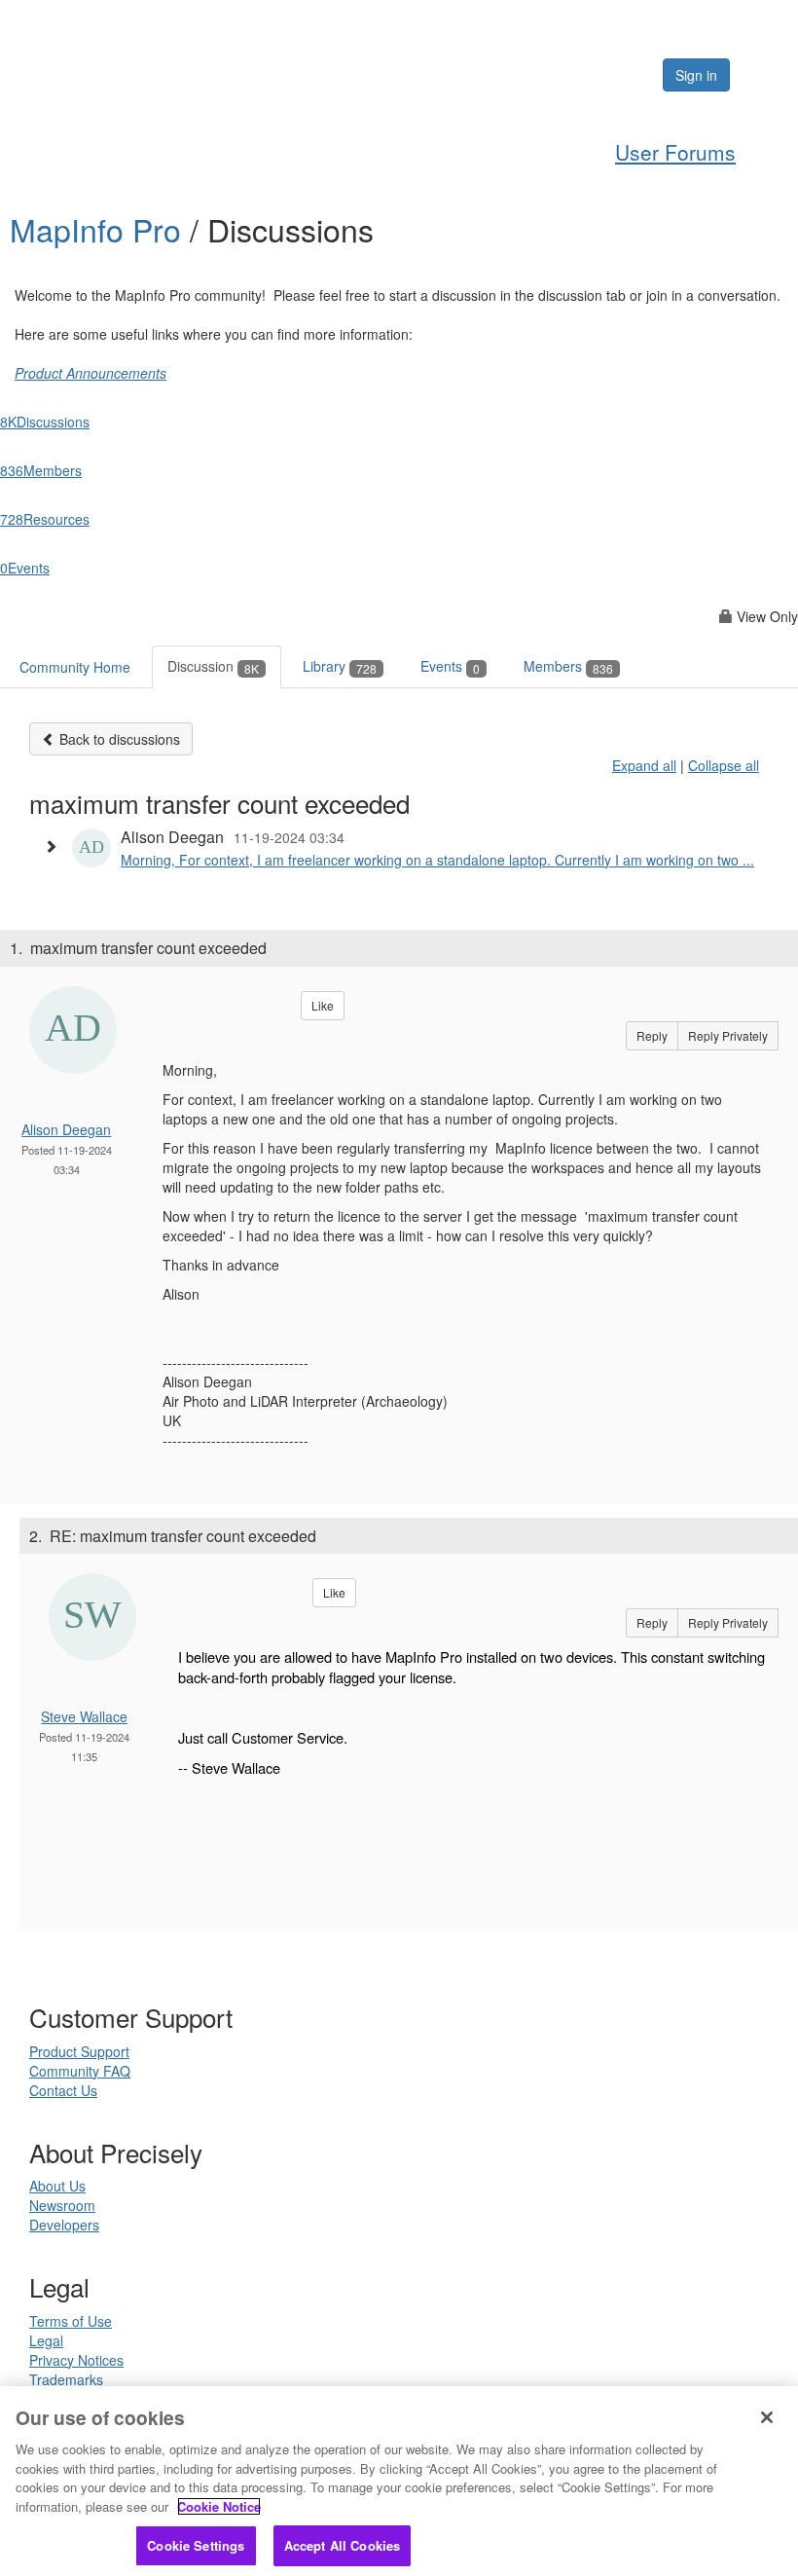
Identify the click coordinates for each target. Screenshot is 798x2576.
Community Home (75, 667)
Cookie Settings (196, 2545)
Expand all (644, 765)
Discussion (213, 666)
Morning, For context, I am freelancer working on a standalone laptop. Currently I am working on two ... (437, 860)
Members (568, 666)
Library (340, 666)
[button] (55, 846)
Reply (652, 1035)
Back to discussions (118, 739)
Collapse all (724, 765)
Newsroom (62, 2205)
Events (450, 666)
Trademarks (66, 2379)
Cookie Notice (219, 2506)
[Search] (588, 75)
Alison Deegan (66, 1129)
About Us (57, 2186)
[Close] (767, 2417)
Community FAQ (80, 2071)
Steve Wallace (84, 1716)
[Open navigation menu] (761, 75)
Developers (64, 2225)
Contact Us (63, 2090)
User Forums (675, 152)
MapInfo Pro (100, 229)
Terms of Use (71, 2321)
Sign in (696, 75)
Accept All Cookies (342, 2545)
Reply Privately (728, 1035)
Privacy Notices (76, 2360)
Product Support (79, 2051)
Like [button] (323, 1005)
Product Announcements (91, 373)
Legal (46, 2340)
